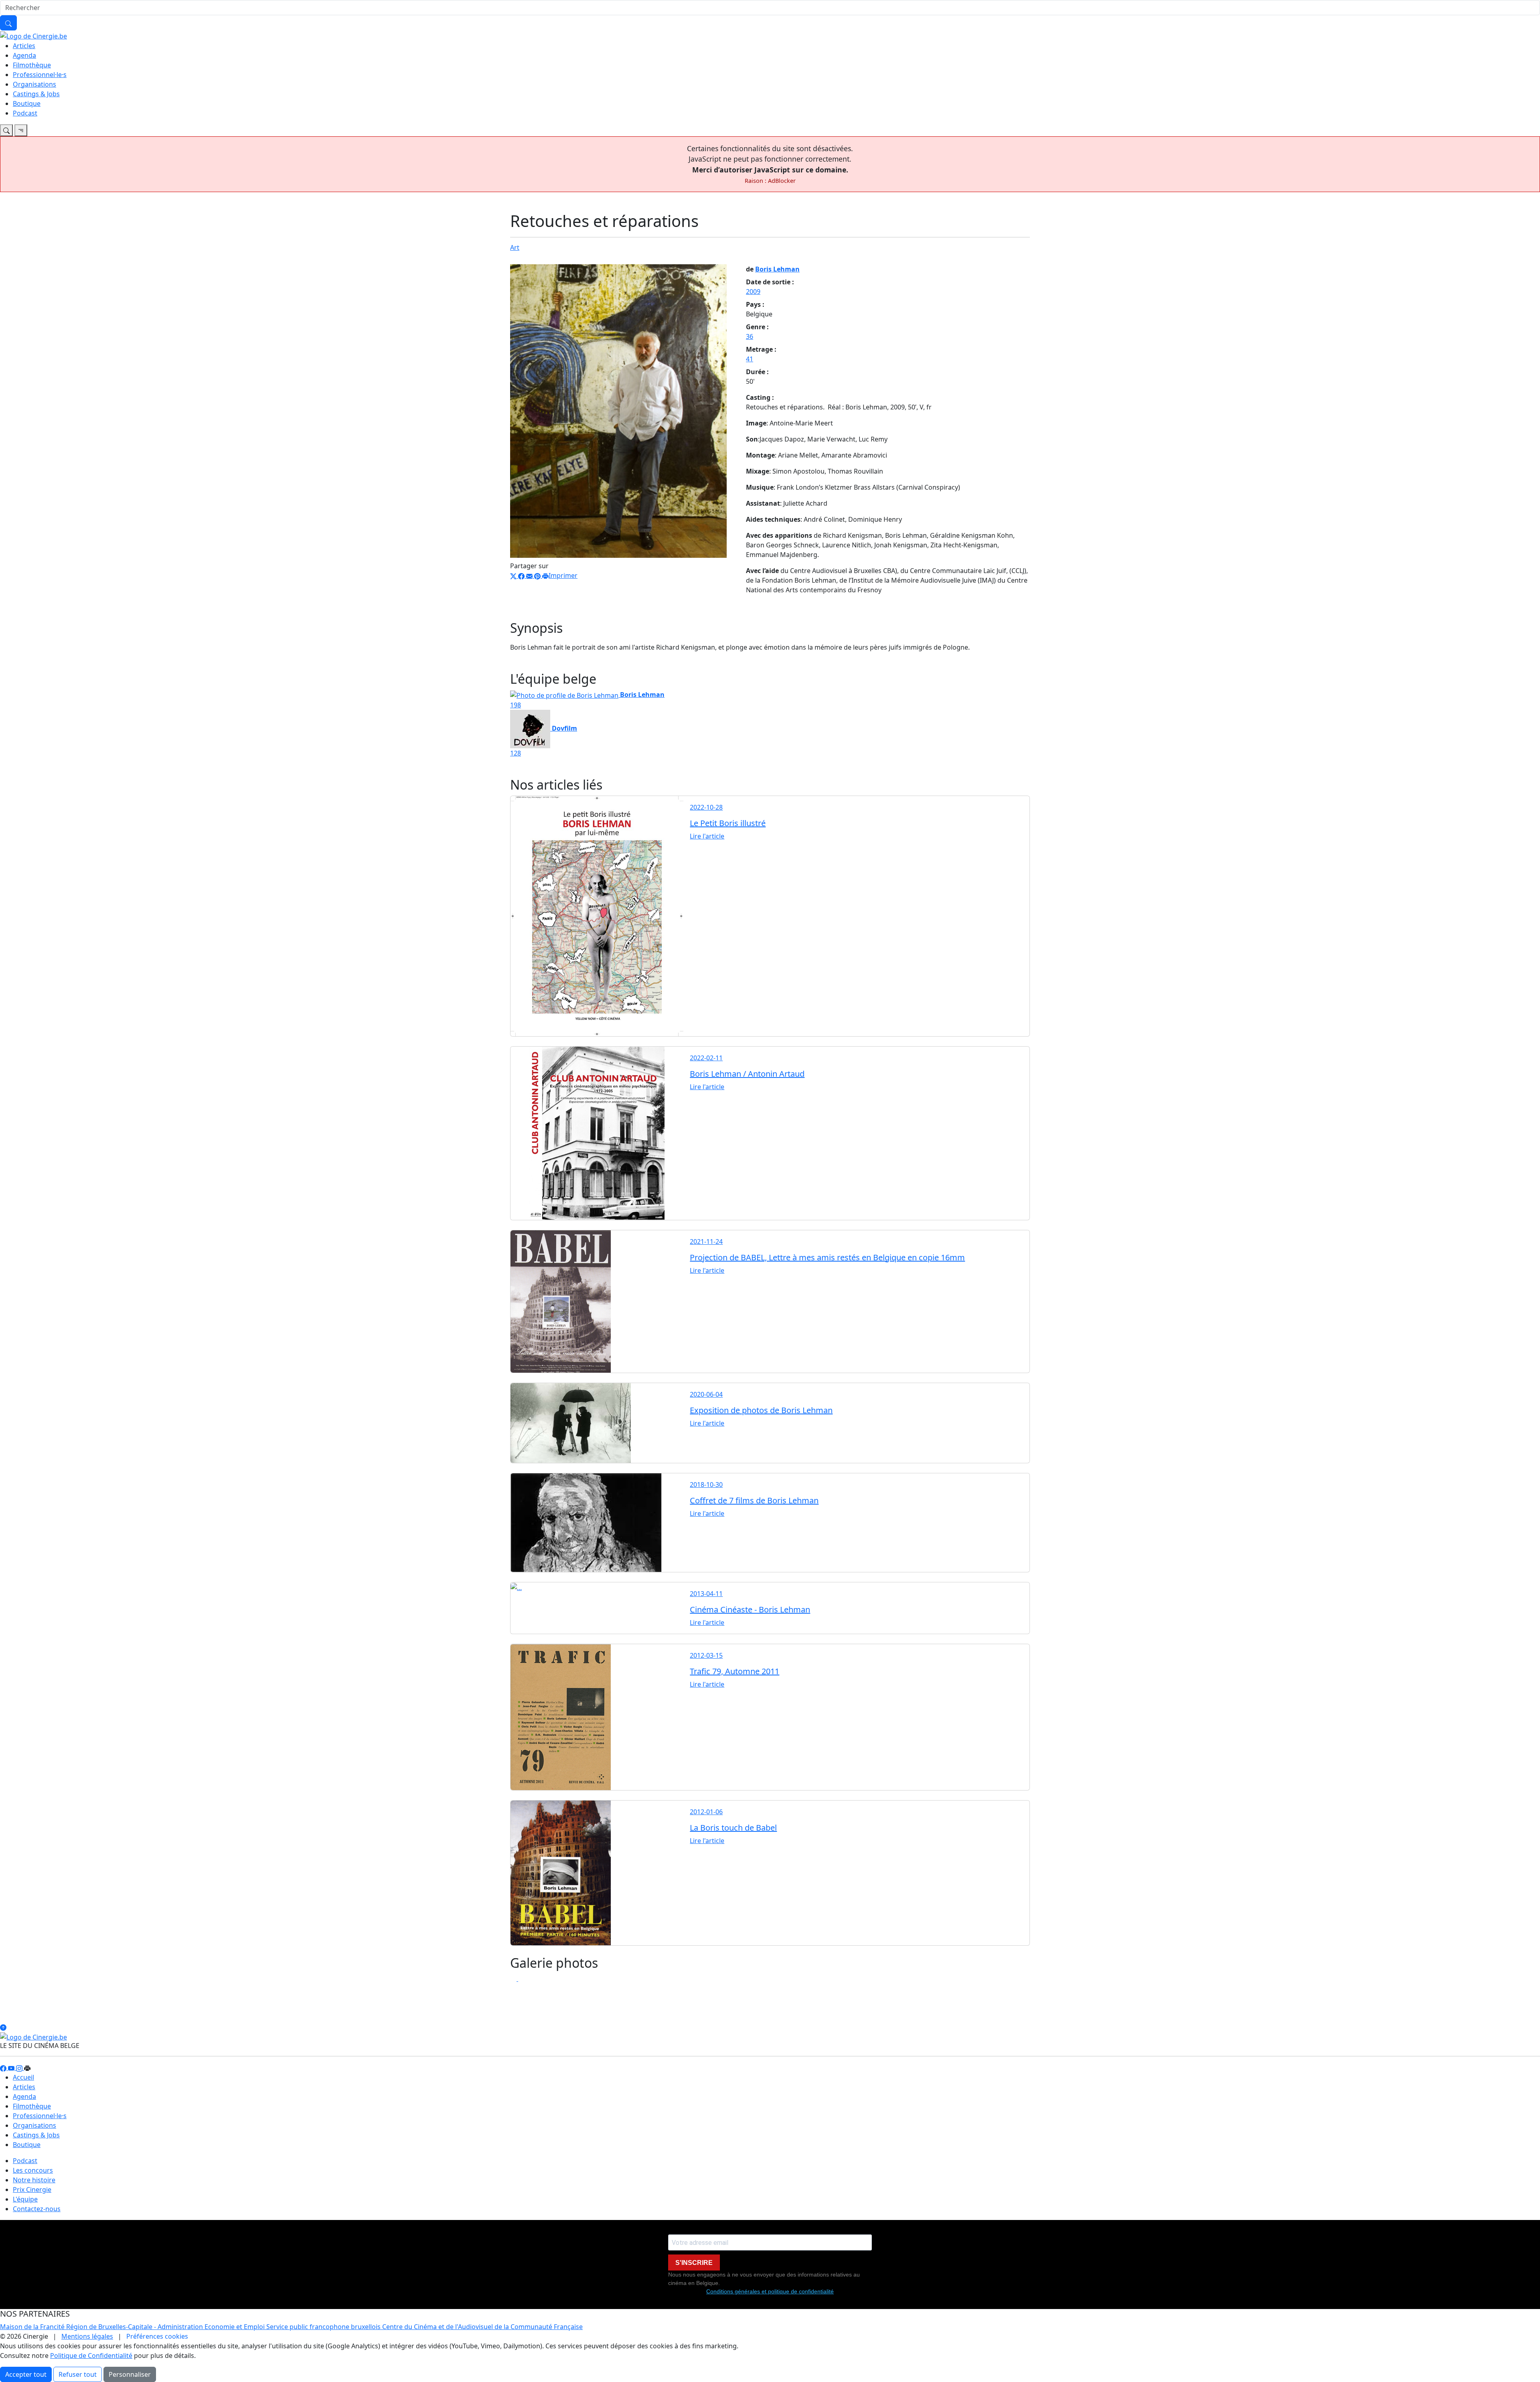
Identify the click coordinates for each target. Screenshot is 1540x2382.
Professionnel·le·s (40, 75)
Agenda (24, 55)
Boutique (27, 103)
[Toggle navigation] (6, 130)
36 (750, 336)
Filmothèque (32, 65)
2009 (753, 292)
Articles (24, 46)
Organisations (34, 84)
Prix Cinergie (32, 2190)
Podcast (25, 113)
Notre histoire (34, 2180)
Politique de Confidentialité (91, 2356)
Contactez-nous (37, 2209)
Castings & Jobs (36, 94)
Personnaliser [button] (130, 2374)
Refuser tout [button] (78, 2374)
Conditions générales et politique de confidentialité (770, 2291)
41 (750, 359)
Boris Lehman (777, 269)
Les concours (33, 2170)
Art (515, 247)
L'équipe (25, 2199)
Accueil (23, 2077)
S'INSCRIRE (694, 2263)
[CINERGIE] (33, 35)
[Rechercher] (8, 23)
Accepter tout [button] (26, 2374)
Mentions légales (87, 2336)
